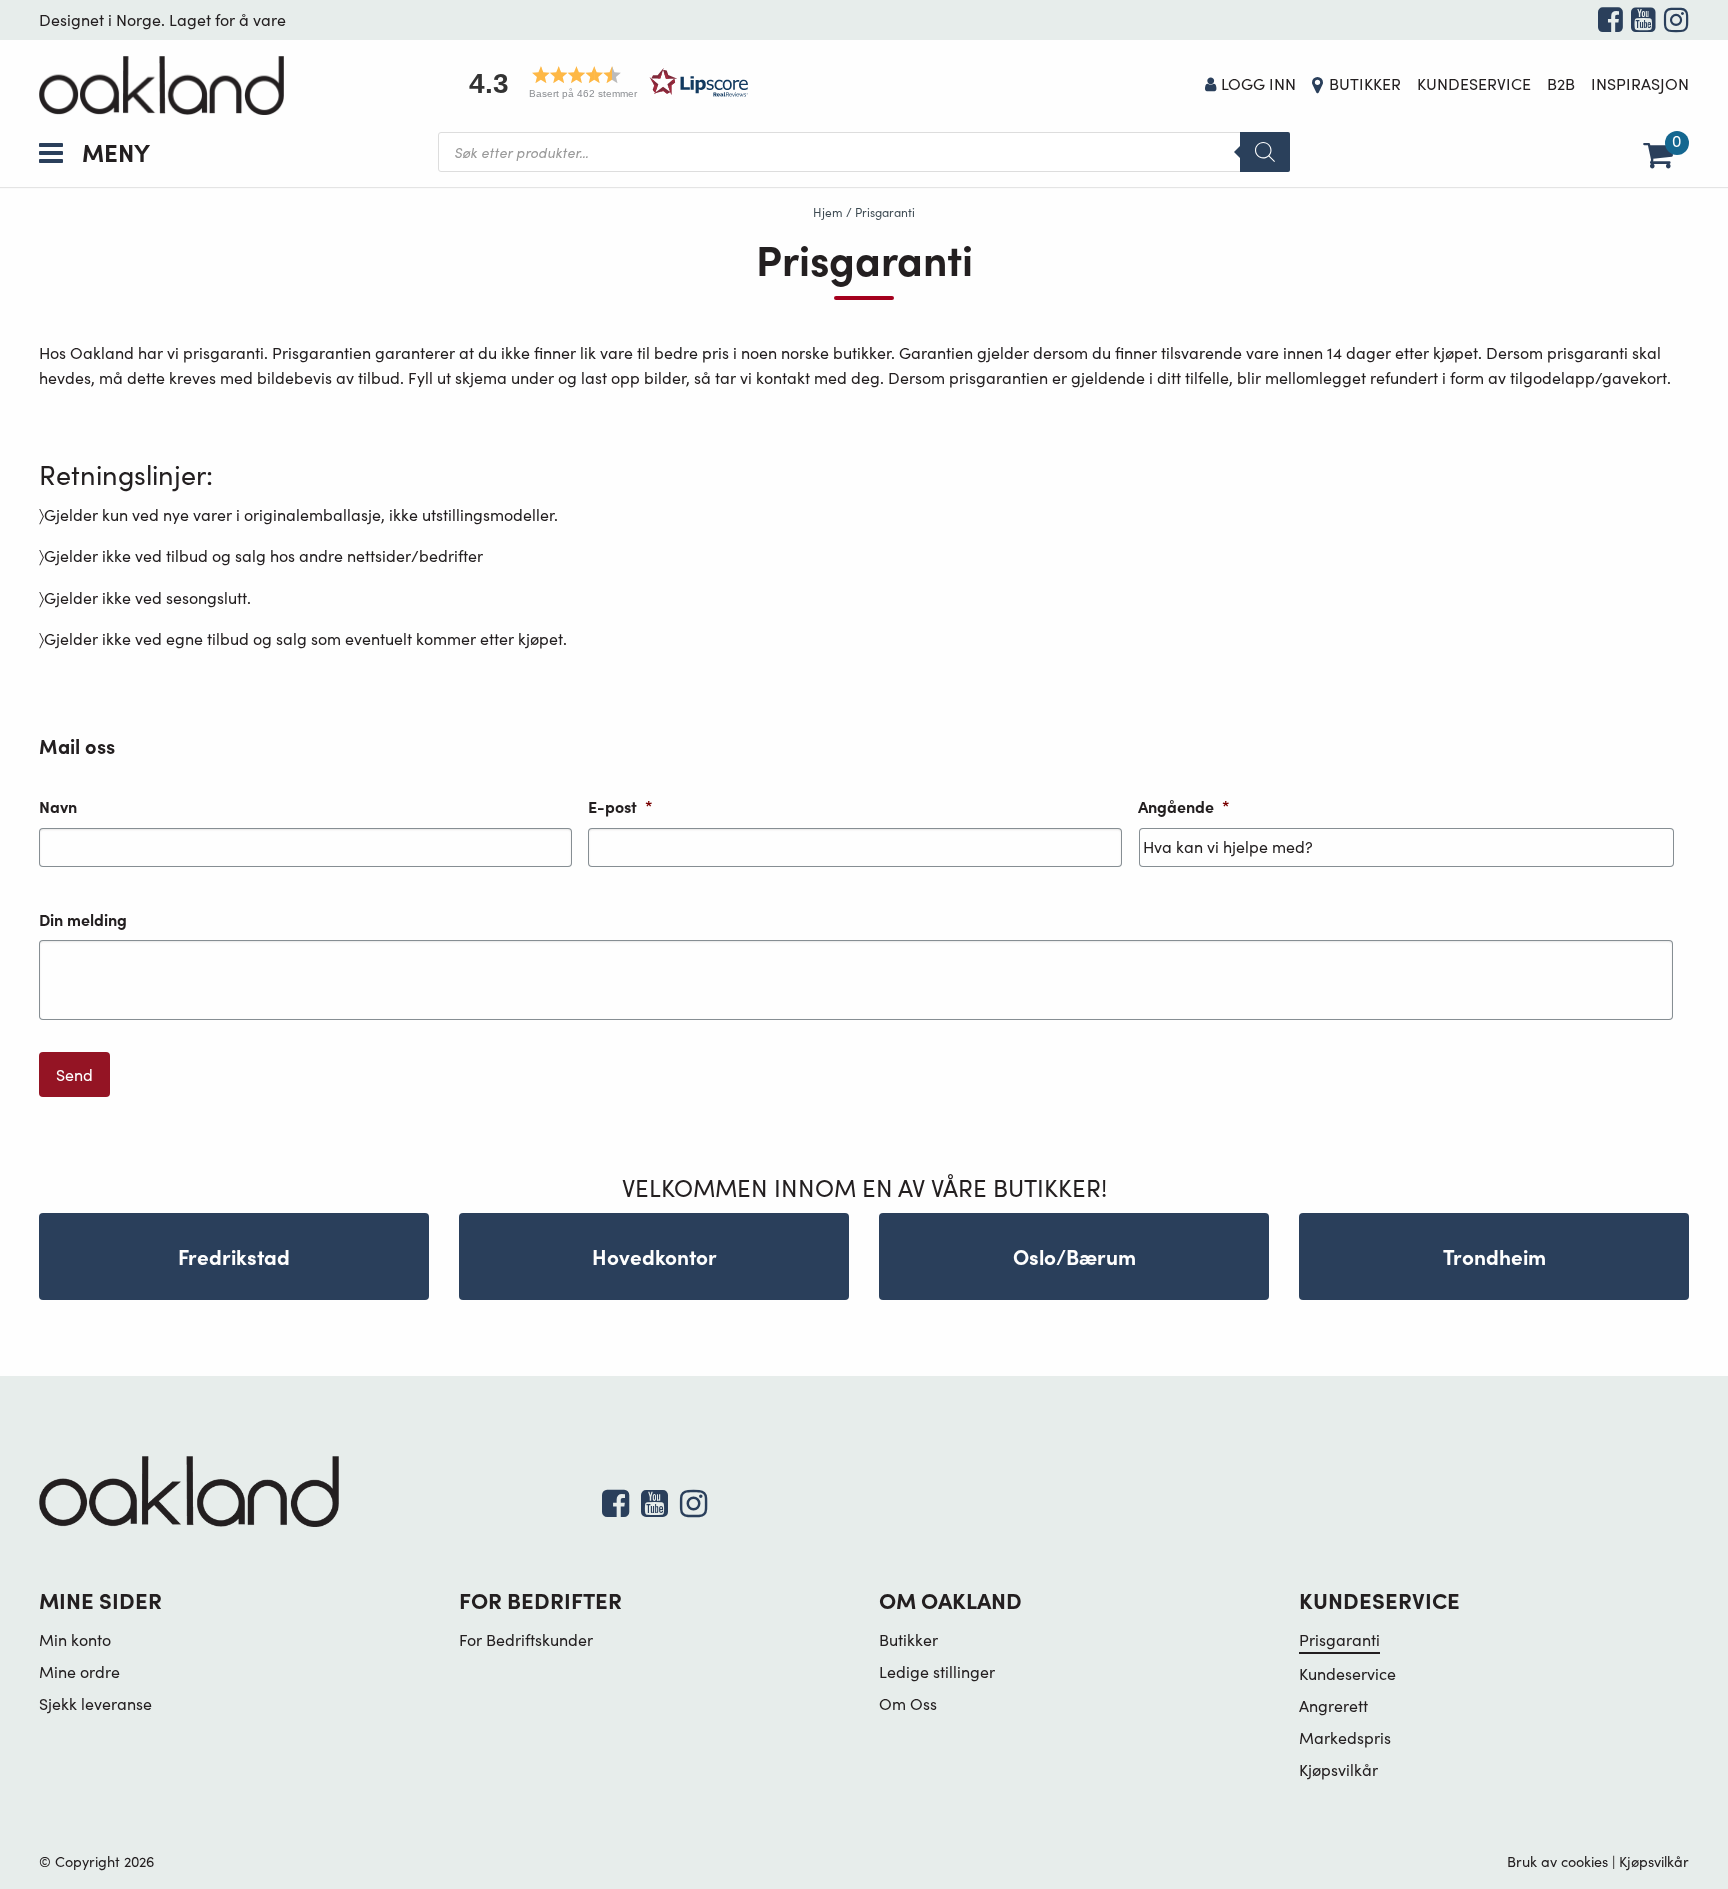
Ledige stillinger (937, 1671)
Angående (1184, 806)
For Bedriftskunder (526, 1639)
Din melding (83, 919)
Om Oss (908, 1703)
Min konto (75, 1639)
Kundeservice (1474, 83)
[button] (602, 82)
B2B (1561, 83)
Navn (58, 806)
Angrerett (1333, 1705)
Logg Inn (1258, 83)
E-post (620, 806)
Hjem (828, 212)
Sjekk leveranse (95, 1703)
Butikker (1365, 83)
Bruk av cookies (1557, 1861)
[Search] (1265, 152)
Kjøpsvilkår (1338, 1769)
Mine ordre (79, 1671)
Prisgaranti (1339, 1639)
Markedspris (1345, 1737)
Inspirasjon (1640, 83)
